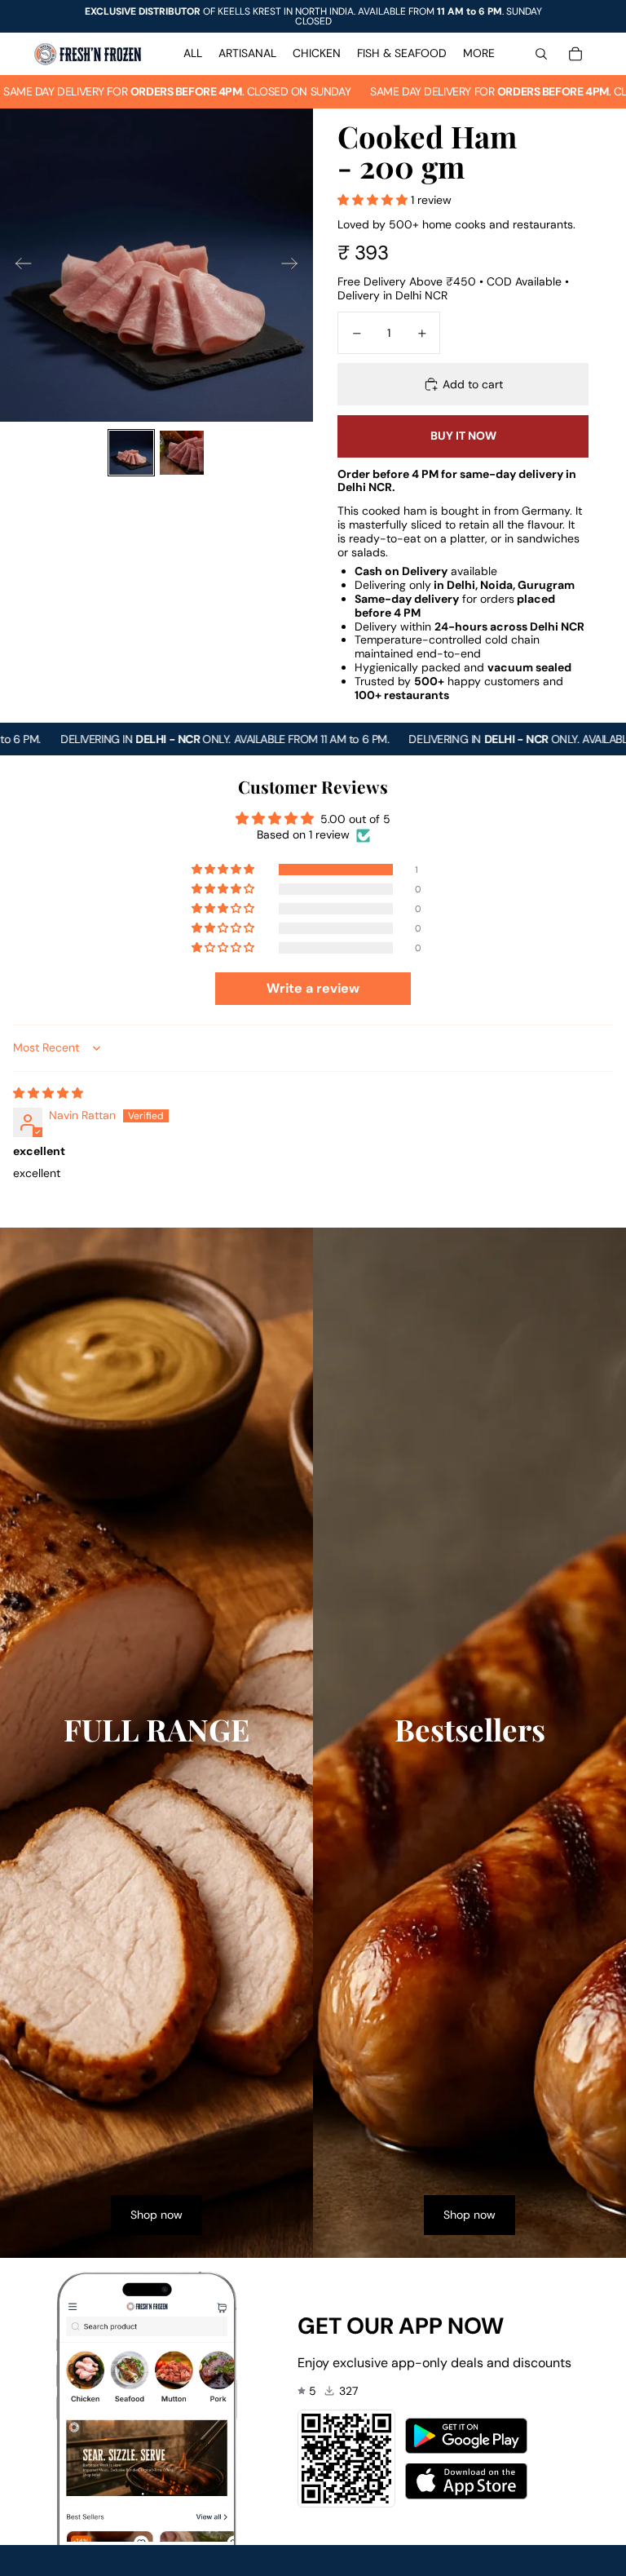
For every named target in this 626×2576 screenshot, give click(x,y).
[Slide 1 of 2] (131, 453)
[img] (48, 1093)
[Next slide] (295, 265)
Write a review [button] (313, 988)
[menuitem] (193, 54)
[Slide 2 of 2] (182, 453)
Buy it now (463, 436)
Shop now (156, 2215)
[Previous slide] (18, 265)
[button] (374, 200)
